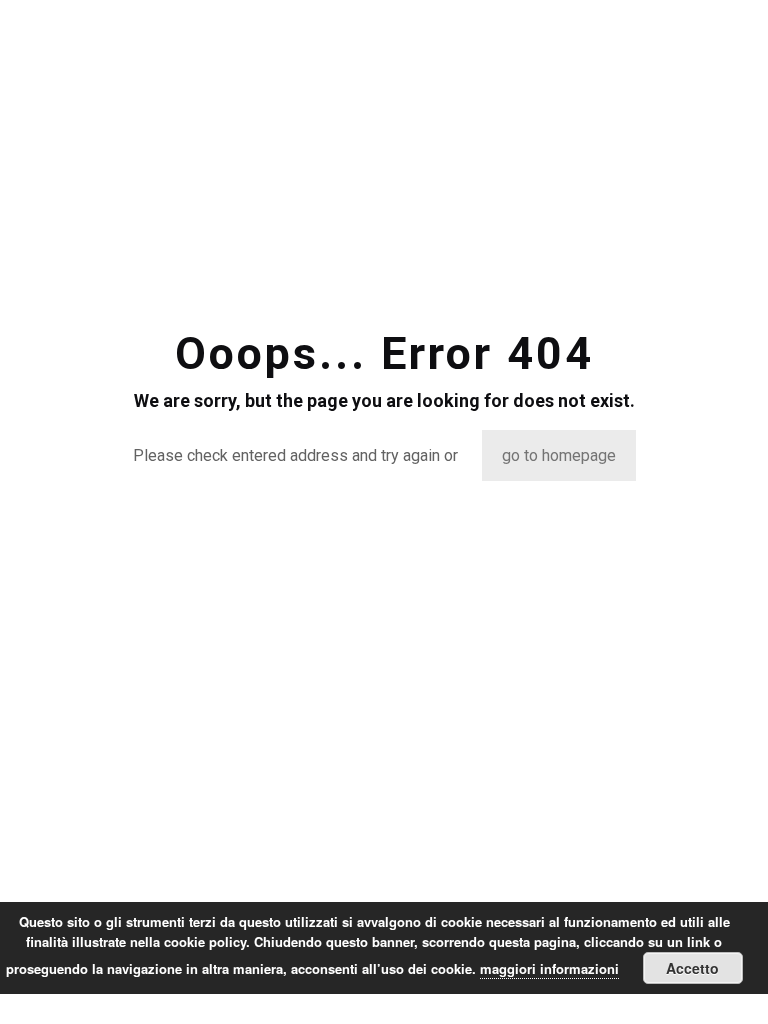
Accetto (692, 968)
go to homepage (559, 455)
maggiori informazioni (549, 968)
